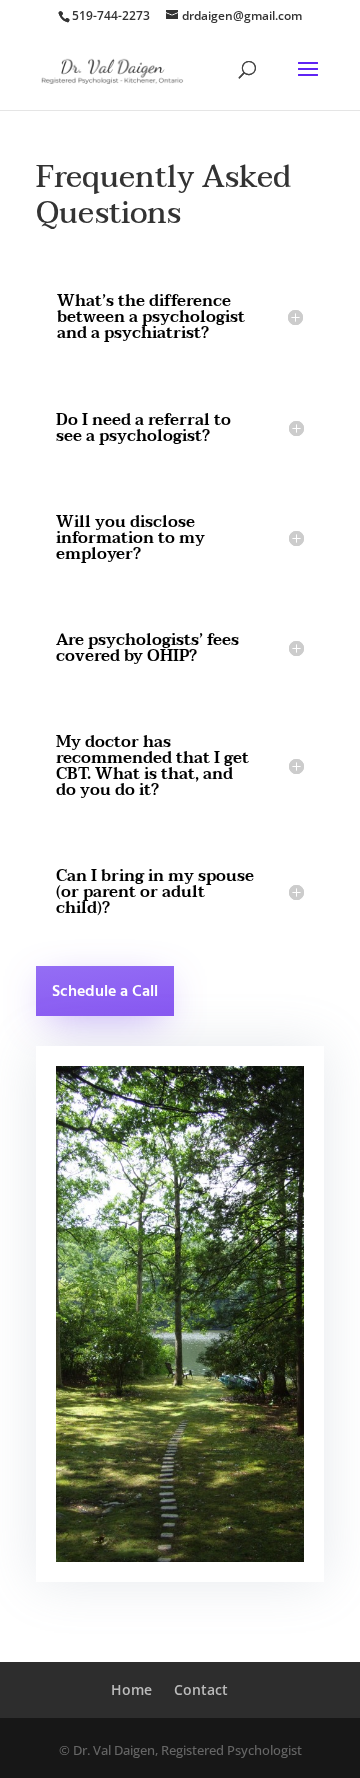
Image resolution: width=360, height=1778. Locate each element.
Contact (201, 1689)
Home (131, 1689)
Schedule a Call (105, 992)
